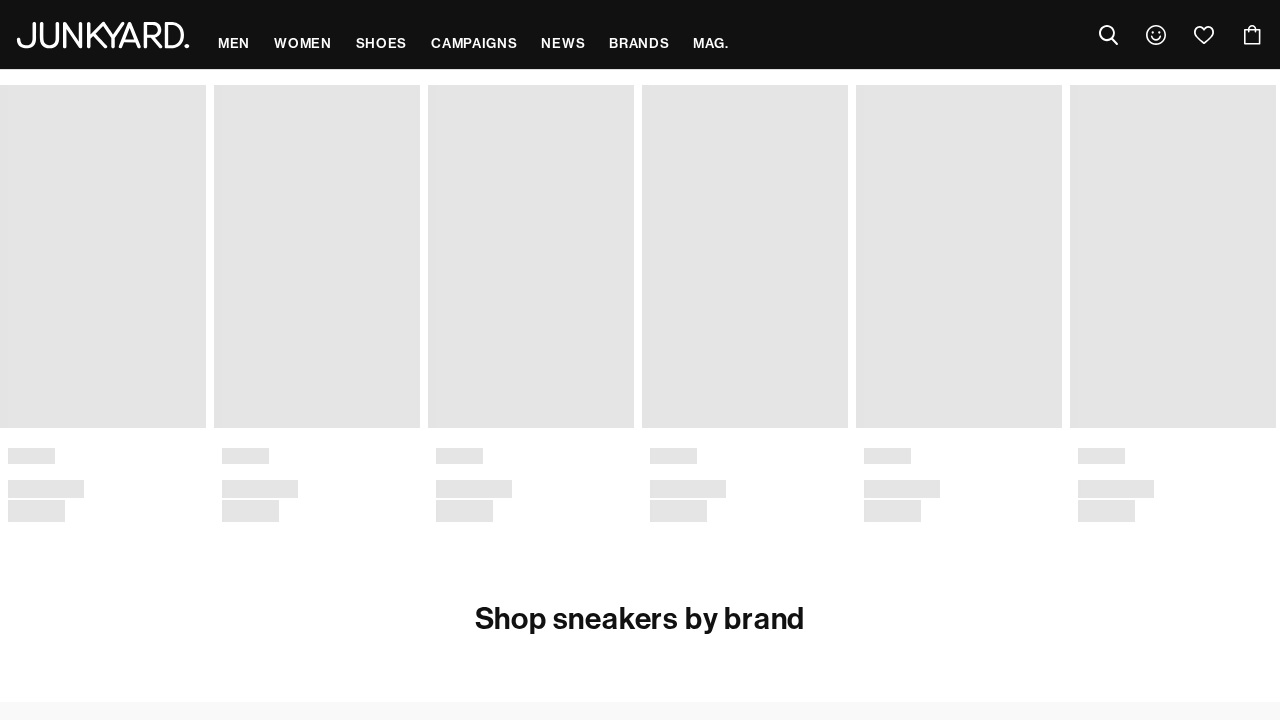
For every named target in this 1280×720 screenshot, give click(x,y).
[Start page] (103, 35)
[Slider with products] (640, 319)
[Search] (1108, 35)
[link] (1156, 35)
